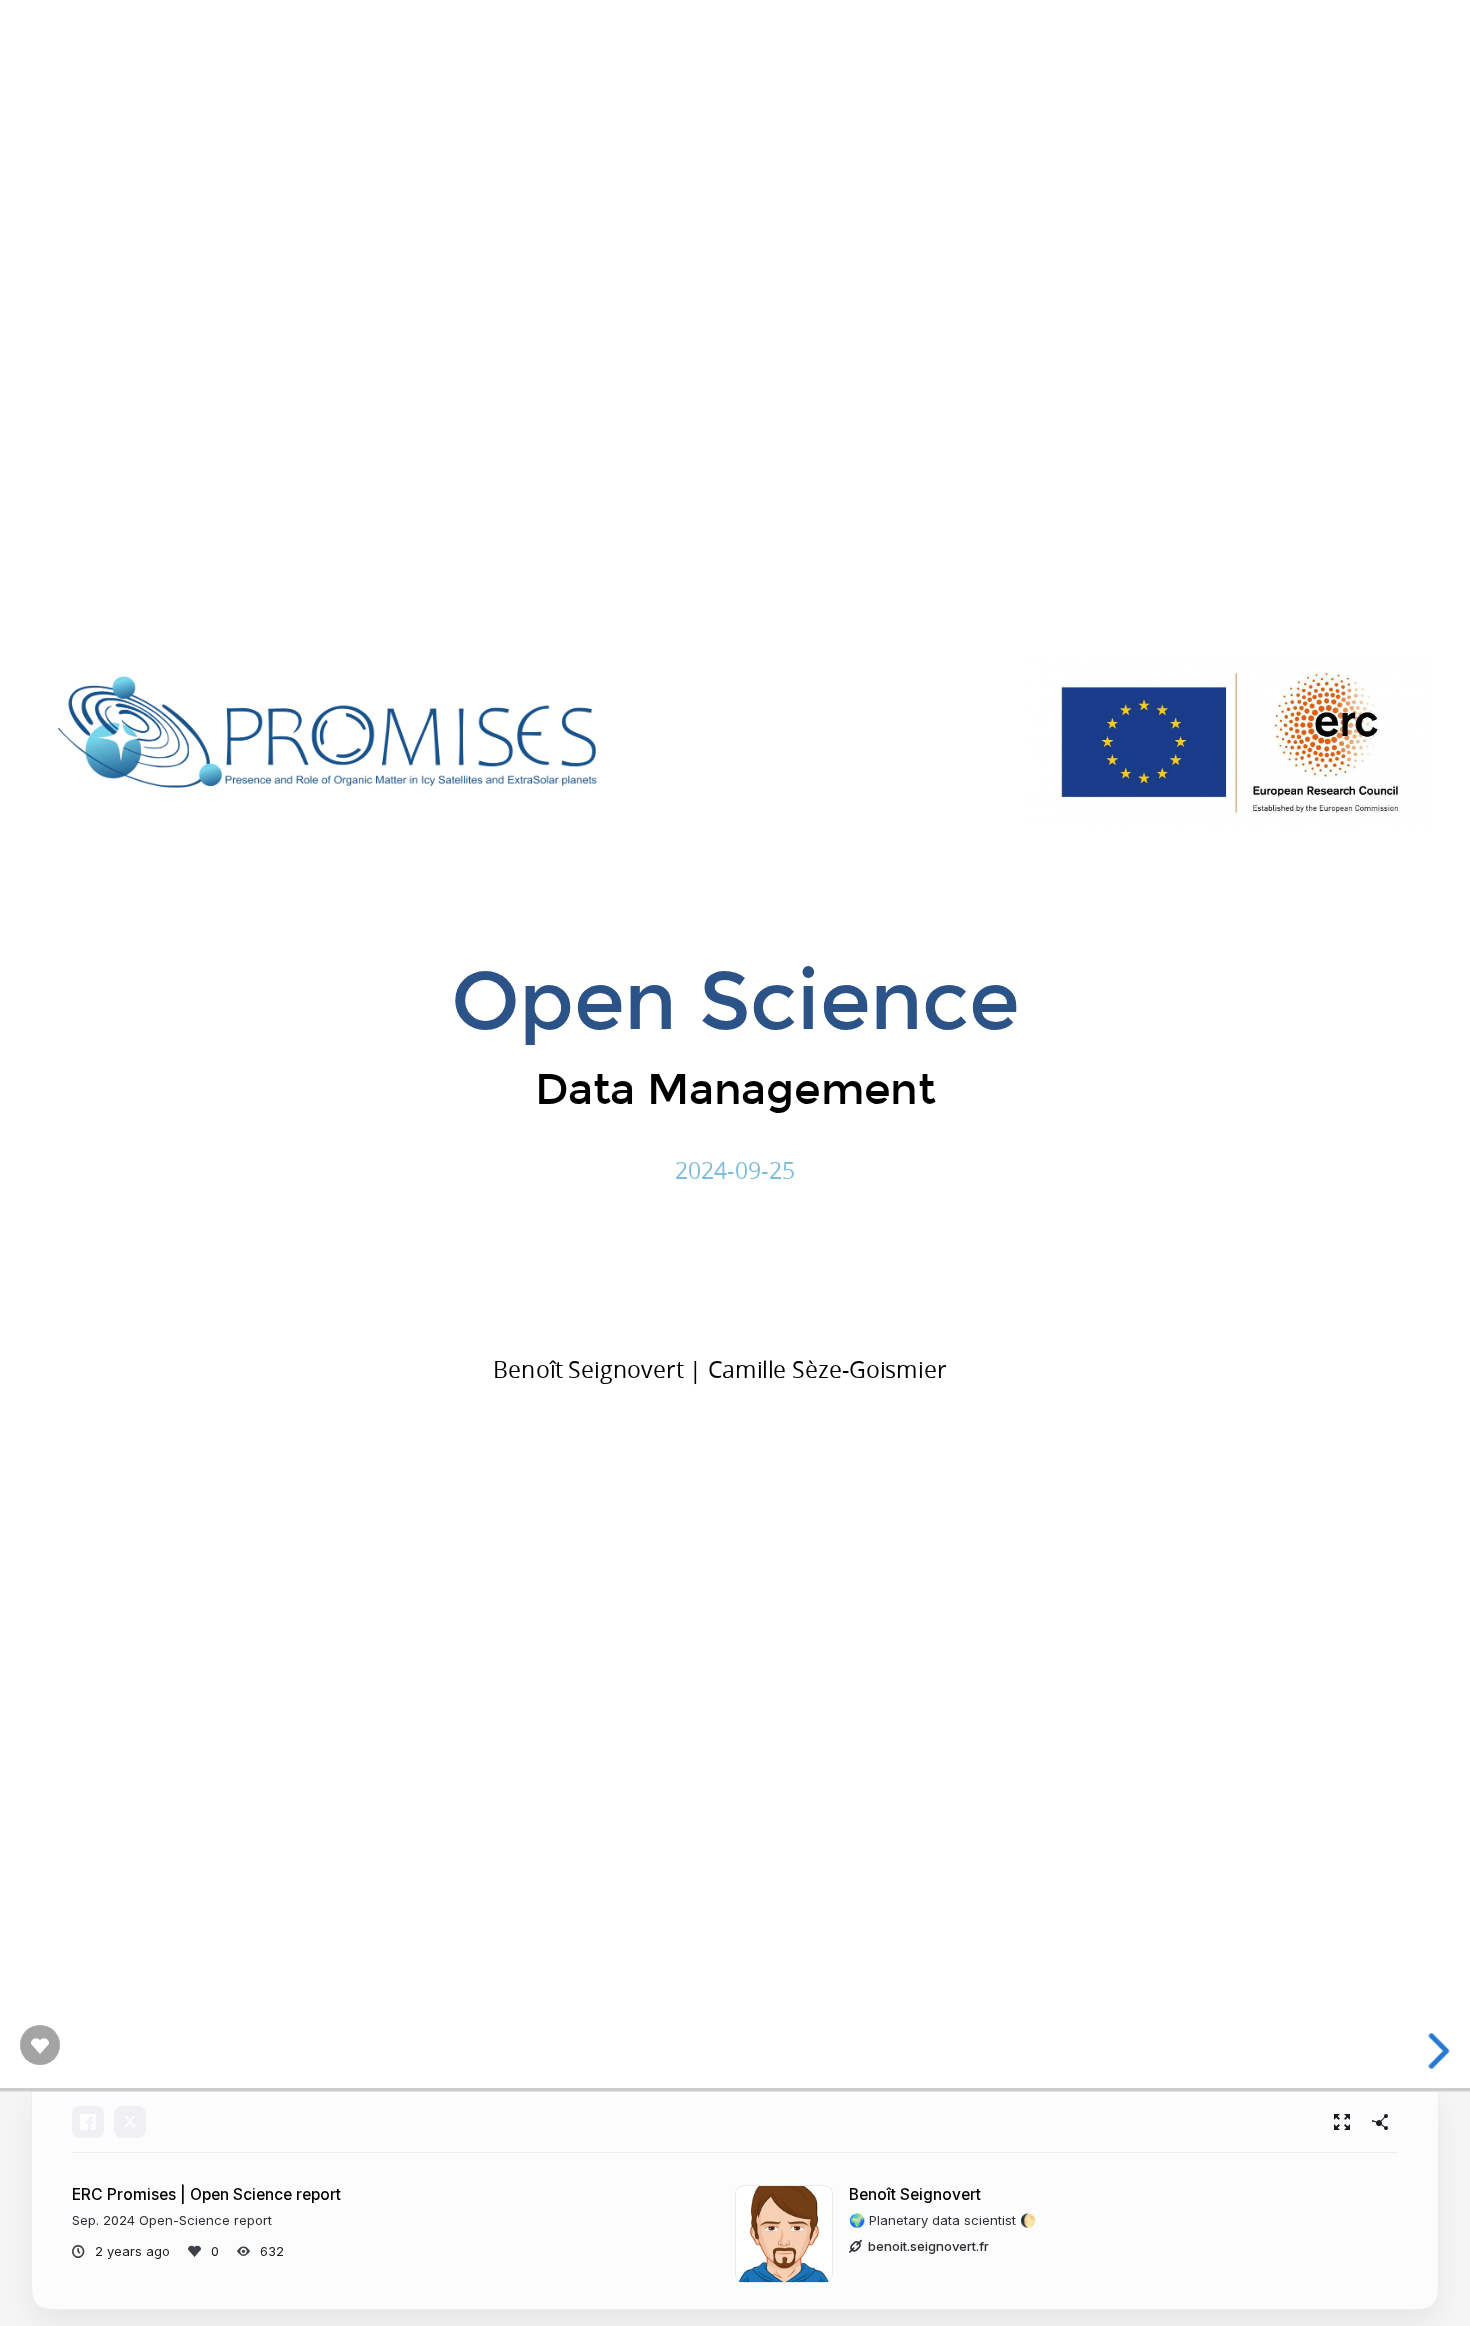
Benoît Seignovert (915, 2194)
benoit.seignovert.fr (928, 2246)
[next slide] (1439, 2051)
